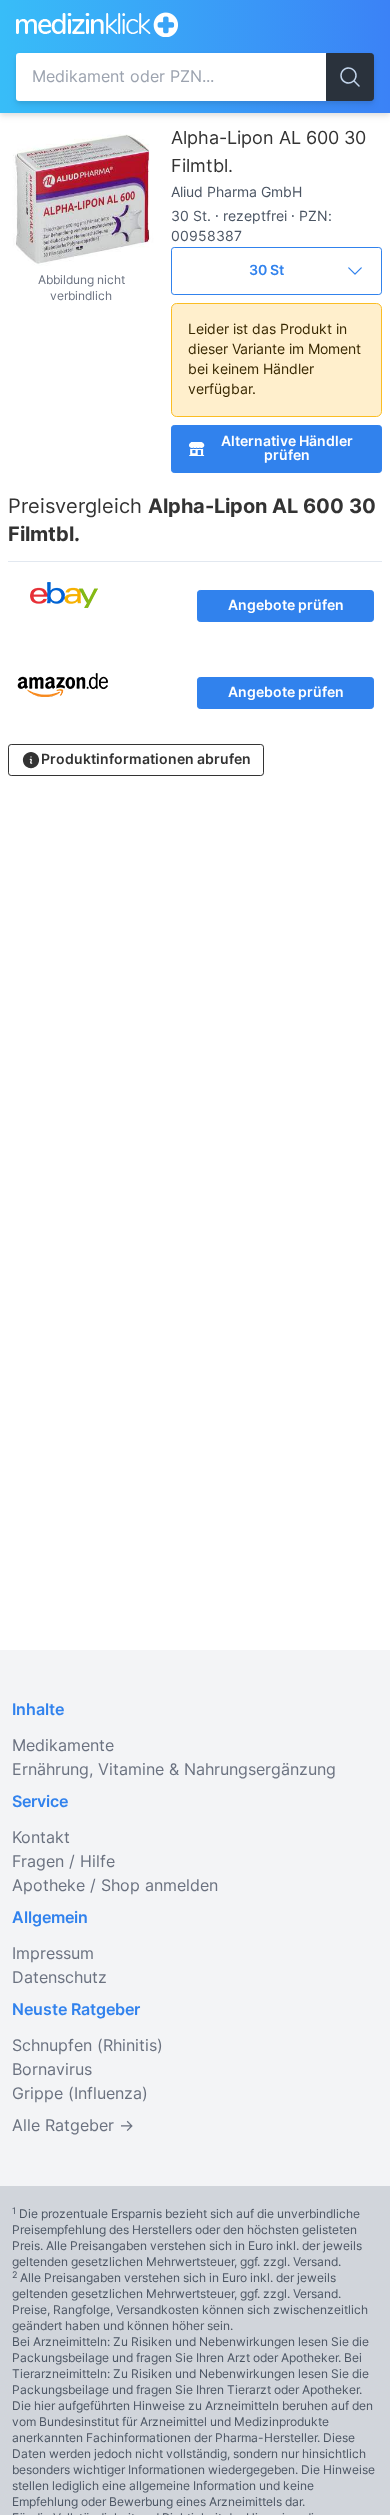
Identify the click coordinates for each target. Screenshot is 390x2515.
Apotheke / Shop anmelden (115, 1886)
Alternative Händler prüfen (287, 449)
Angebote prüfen (286, 606)
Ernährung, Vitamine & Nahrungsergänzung (174, 1770)
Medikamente (63, 1746)
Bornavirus (52, 2070)
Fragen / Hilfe (63, 1862)
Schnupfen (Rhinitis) (87, 2046)
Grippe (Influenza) (80, 2094)
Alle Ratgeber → (73, 2126)
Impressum (53, 1954)
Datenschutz (59, 1978)
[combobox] (171, 77)
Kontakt (41, 1838)
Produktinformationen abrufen (146, 760)
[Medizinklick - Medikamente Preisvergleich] (150, 24)
